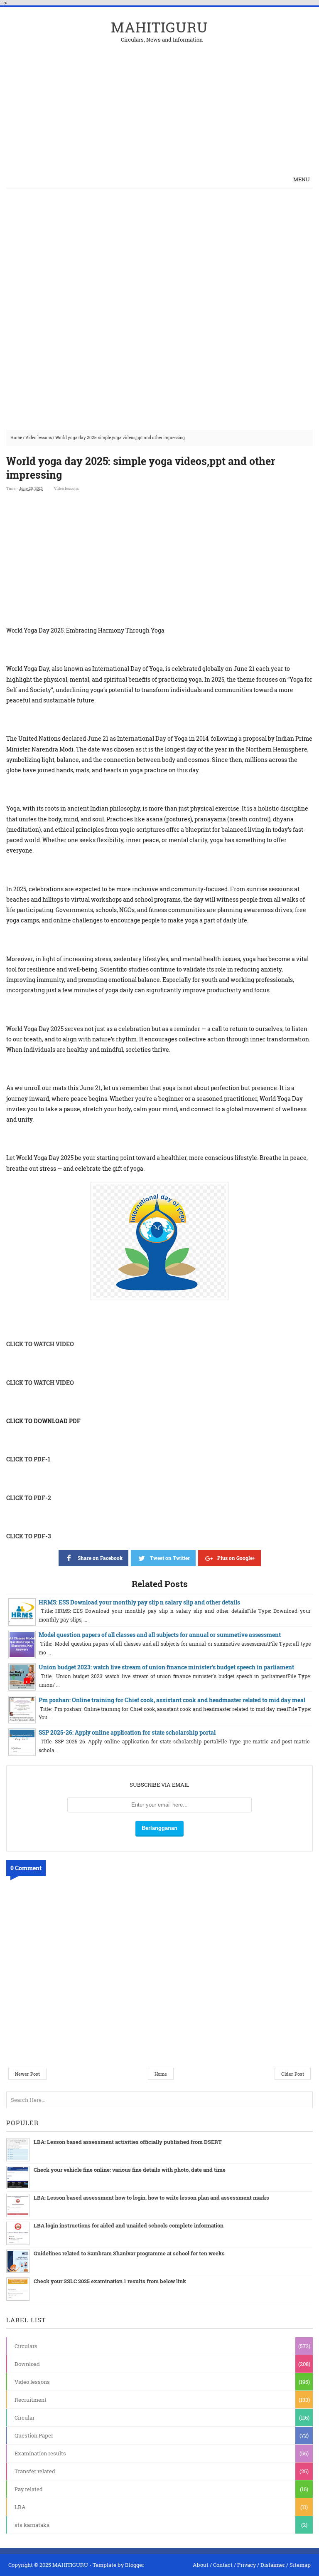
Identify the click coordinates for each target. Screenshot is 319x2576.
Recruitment (31, 2400)
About (201, 2565)
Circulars (26, 2346)
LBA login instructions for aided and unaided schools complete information (129, 2225)
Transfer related (35, 2471)
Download (27, 2364)
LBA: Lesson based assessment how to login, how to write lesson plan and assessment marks (151, 2198)
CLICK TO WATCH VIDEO (40, 1344)
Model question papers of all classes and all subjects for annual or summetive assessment (160, 1635)
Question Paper (34, 2435)
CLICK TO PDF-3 (29, 1536)
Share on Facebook (100, 1558)
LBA (20, 2507)
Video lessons (39, 438)
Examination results (40, 2453)
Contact (223, 2565)
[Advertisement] (216, 101)
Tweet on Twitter (170, 1558)
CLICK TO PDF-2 (29, 1498)
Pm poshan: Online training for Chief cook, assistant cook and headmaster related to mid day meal (172, 1700)
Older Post (293, 2074)
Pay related (29, 2489)
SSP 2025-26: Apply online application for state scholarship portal (127, 1732)
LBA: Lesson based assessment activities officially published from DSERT (128, 2142)
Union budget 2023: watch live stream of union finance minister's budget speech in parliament (166, 1667)
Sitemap (300, 2565)
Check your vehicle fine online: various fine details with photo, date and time (130, 2170)
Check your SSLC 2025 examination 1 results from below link (110, 2281)
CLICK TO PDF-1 (28, 1459)
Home (16, 438)
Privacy (247, 2565)
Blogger (135, 2565)
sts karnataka (32, 2525)
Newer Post (27, 2074)
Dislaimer (273, 2565)
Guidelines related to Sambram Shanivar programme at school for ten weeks (129, 2253)
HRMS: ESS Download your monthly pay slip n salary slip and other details (139, 1602)
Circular (25, 2418)
